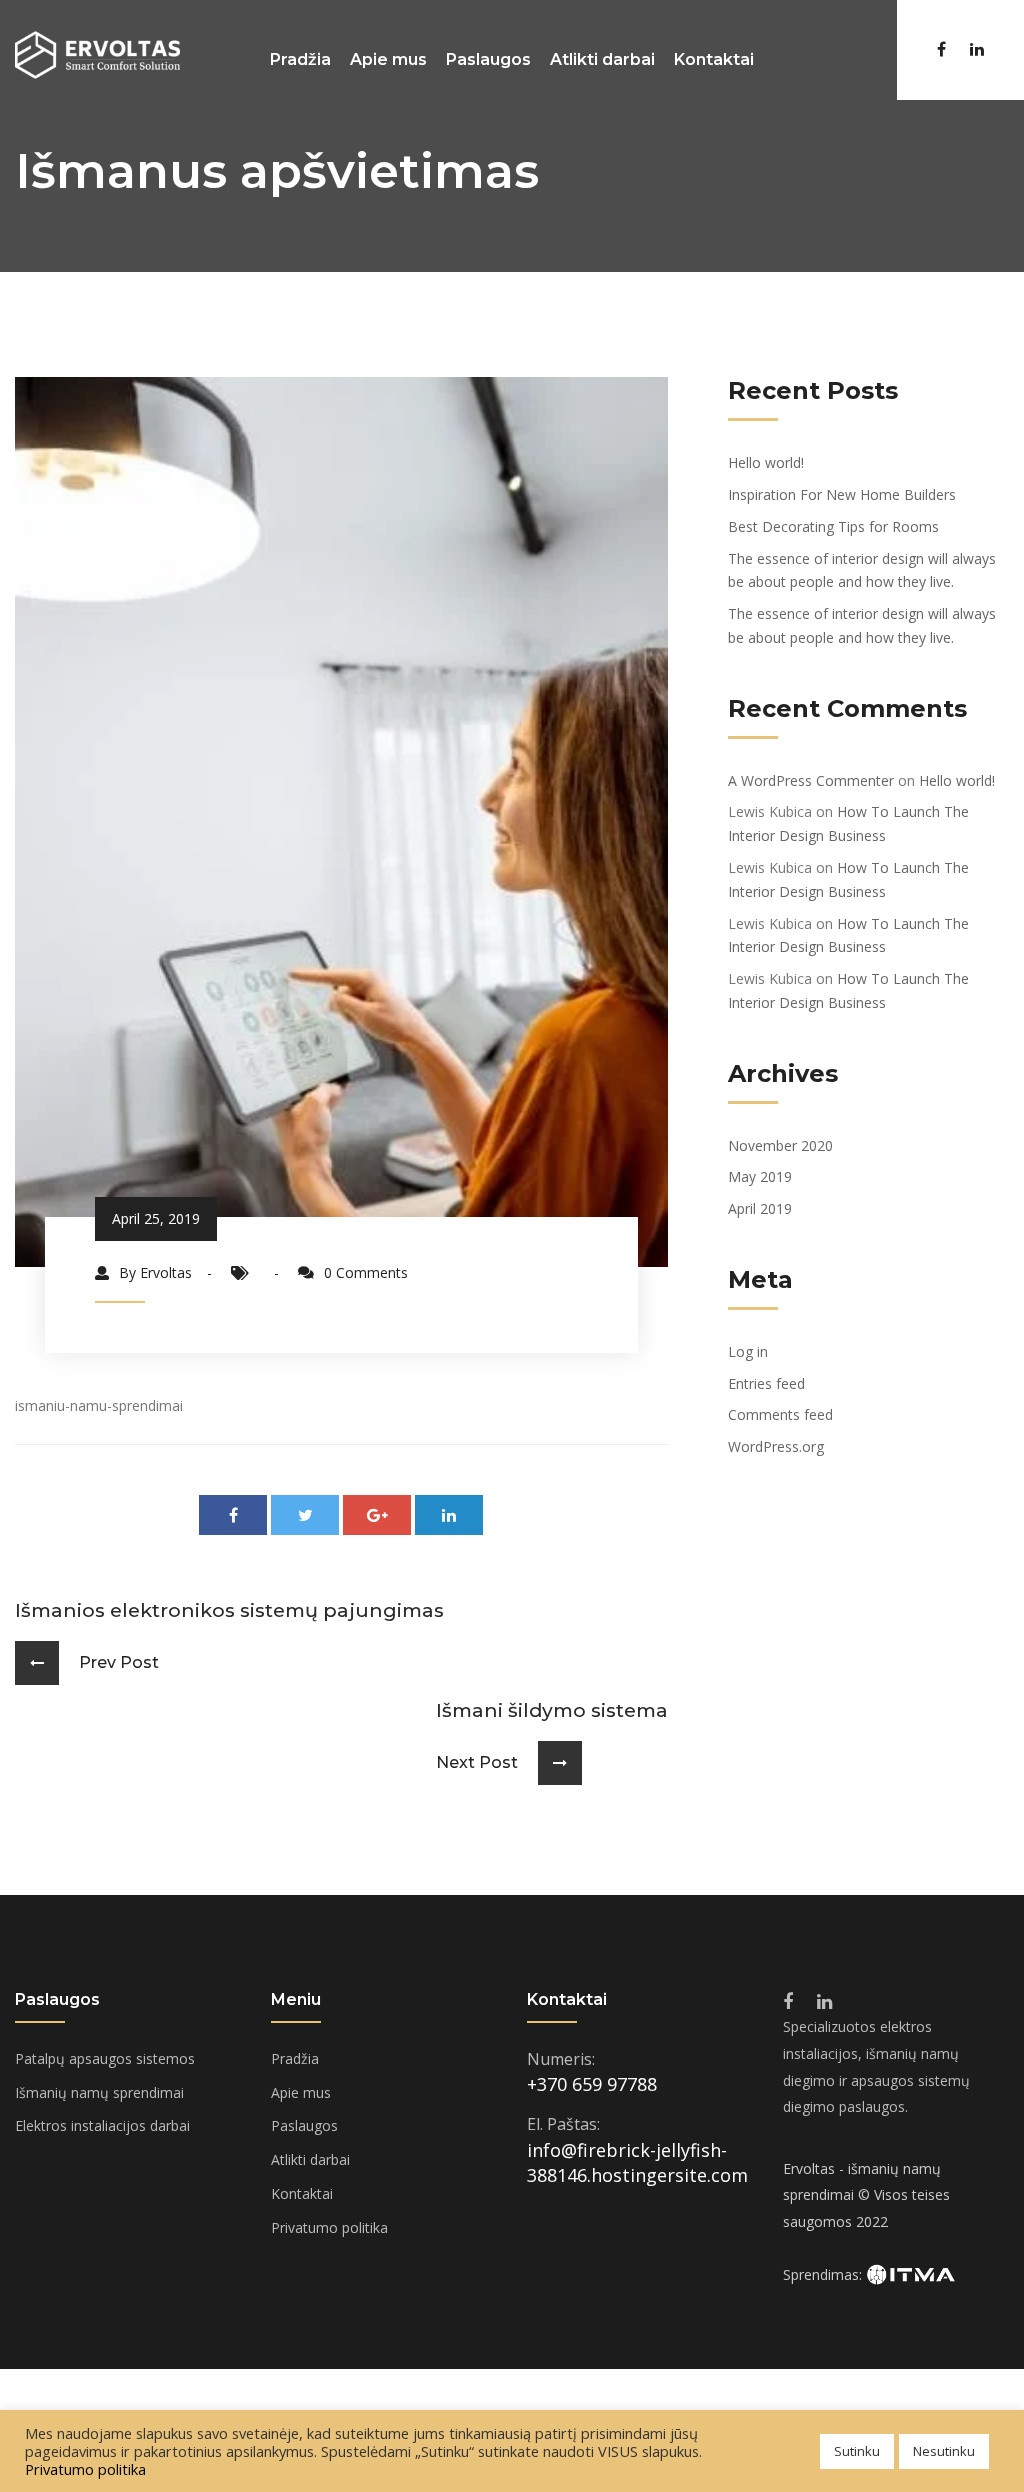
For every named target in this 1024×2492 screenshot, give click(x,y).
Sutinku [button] (857, 2451)
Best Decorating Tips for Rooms (833, 526)
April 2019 (760, 1208)
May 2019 (760, 1176)
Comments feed (780, 1414)
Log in (748, 1351)
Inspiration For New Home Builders (842, 494)
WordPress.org (776, 1446)
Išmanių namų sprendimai (99, 2092)
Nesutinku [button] (944, 2451)
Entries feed (766, 1383)
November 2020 (780, 1145)
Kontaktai (714, 59)
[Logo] (97, 53)
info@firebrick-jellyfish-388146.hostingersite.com (637, 2163)
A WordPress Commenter (811, 780)
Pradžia (300, 59)
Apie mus (388, 59)
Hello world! (766, 462)
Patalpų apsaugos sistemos (105, 2058)
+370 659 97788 (592, 2084)
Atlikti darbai (602, 59)
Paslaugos (488, 59)
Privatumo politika (329, 2227)
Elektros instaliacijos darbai (102, 2125)
